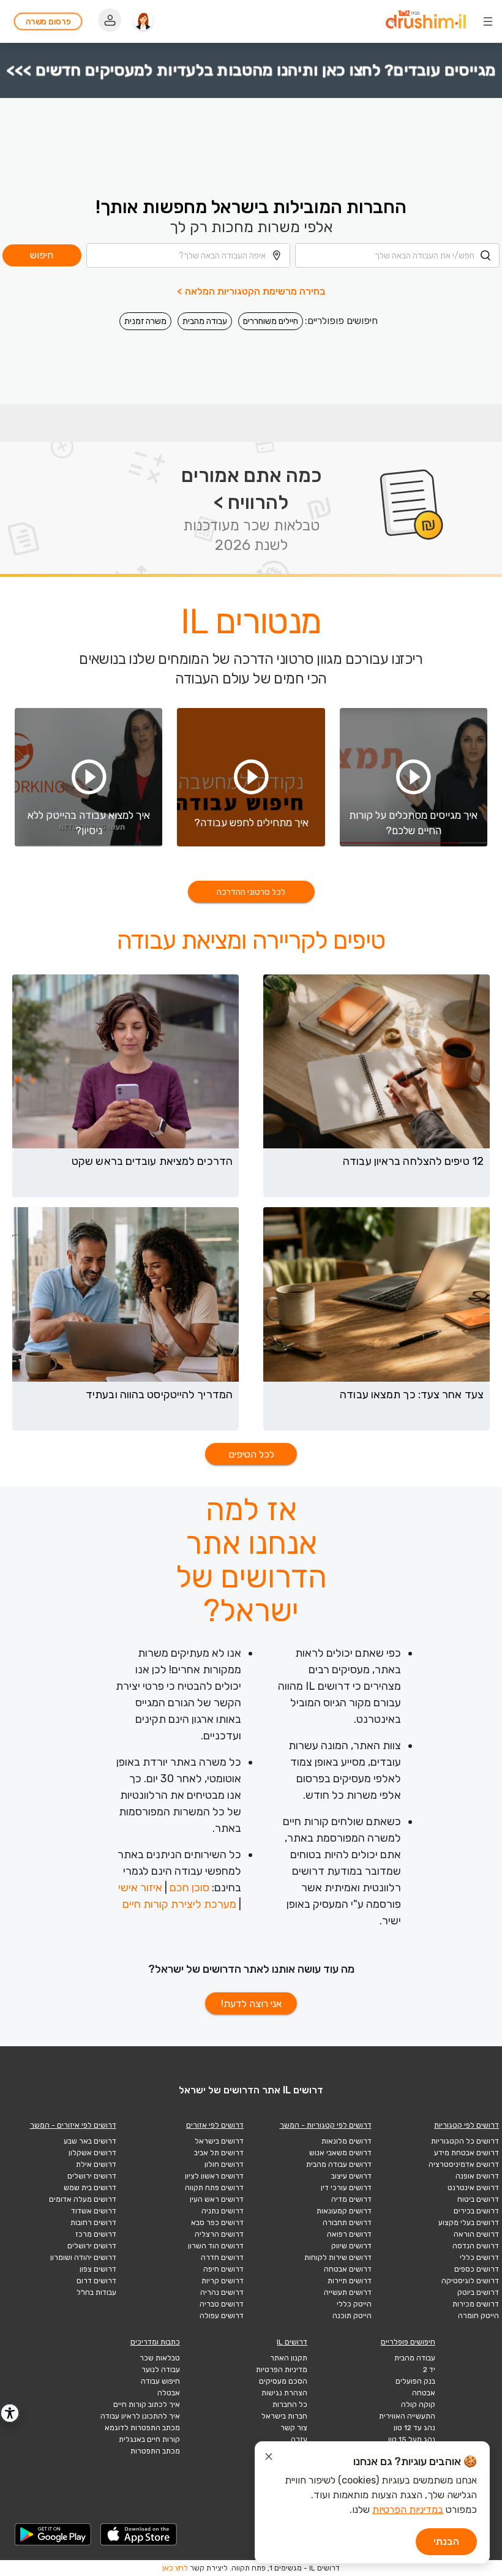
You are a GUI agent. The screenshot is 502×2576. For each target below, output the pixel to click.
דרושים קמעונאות (344, 2211)
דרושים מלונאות (347, 2141)
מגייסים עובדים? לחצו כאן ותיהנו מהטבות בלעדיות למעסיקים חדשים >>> (251, 70)
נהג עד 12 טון (414, 2428)
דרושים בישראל (219, 2141)
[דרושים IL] (426, 21)
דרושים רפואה (349, 2234)
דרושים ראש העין (217, 2199)
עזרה (299, 2439)
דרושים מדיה (351, 2199)
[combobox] (397, 255)
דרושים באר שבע (90, 2141)
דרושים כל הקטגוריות (465, 2141)
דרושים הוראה (476, 2234)
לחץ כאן (175, 2568)
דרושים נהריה (222, 2292)
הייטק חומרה (478, 2316)
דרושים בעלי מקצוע (469, 2223)
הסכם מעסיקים (283, 2381)
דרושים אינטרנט (473, 2188)
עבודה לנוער (161, 2370)
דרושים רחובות (93, 2223)
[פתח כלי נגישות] (10, 2413)
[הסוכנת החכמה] (143, 21)
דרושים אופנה (477, 2176)
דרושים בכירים (476, 2211)
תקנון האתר (289, 2358)
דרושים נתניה (223, 2211)
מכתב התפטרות (155, 2451)
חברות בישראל (284, 2416)
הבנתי (446, 2541)
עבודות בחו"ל (96, 2292)
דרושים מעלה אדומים (83, 2199)
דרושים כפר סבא (217, 2223)
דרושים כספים (477, 2269)
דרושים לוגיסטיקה (470, 2281)
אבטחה (424, 2393)
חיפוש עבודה (160, 2381)
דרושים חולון (224, 2164)
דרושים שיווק (351, 2246)
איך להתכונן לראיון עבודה (140, 2416)
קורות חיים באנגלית (149, 2439)
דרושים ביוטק (478, 2292)
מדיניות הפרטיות (282, 2370)
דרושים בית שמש (90, 2188)
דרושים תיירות (350, 2281)
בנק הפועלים (415, 2381)
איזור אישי (140, 1888)
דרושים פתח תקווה (214, 2188)
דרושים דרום (96, 2281)
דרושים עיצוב (351, 2176)
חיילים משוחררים (271, 321)
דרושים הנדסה (476, 2246)
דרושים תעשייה (348, 2292)
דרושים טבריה (222, 2304)
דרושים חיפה (223, 2269)
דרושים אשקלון (92, 2153)
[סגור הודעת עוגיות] (269, 2458)
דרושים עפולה (222, 2316)
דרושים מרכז (96, 2234)
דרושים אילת (96, 2164)
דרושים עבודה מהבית (339, 2164)
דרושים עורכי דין (346, 2188)
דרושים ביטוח (478, 2199)
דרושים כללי (479, 2258)
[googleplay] (53, 2534)
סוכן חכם (189, 1888)
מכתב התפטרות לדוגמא (142, 2428)
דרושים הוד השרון (216, 2246)
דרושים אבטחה (348, 2269)
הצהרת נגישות (284, 2393)
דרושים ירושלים (92, 2176)
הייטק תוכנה (352, 2316)
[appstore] (139, 2534)
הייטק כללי (354, 2304)
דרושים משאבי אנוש (340, 2153)
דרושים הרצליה (219, 2234)
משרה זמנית (145, 321)
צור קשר (294, 2428)
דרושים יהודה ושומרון (83, 2258)
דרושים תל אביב (219, 2153)
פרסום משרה (48, 22)
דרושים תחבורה (347, 2223)
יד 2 (429, 2370)
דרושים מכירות (476, 2304)
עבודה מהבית (205, 321)
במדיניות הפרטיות (408, 2510)
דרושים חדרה (222, 2258)
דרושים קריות (223, 2281)
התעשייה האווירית (407, 2416)
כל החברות (290, 2405)
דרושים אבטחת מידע (466, 2153)
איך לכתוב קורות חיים (147, 2405)
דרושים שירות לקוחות (338, 2258)
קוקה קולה (418, 2405)
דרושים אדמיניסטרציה (464, 2164)
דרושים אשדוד (94, 2211)
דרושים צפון (98, 2269)
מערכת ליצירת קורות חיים (179, 1904)
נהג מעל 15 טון (412, 2439)
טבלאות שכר (160, 2358)
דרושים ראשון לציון (214, 2176)
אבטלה (169, 2393)
